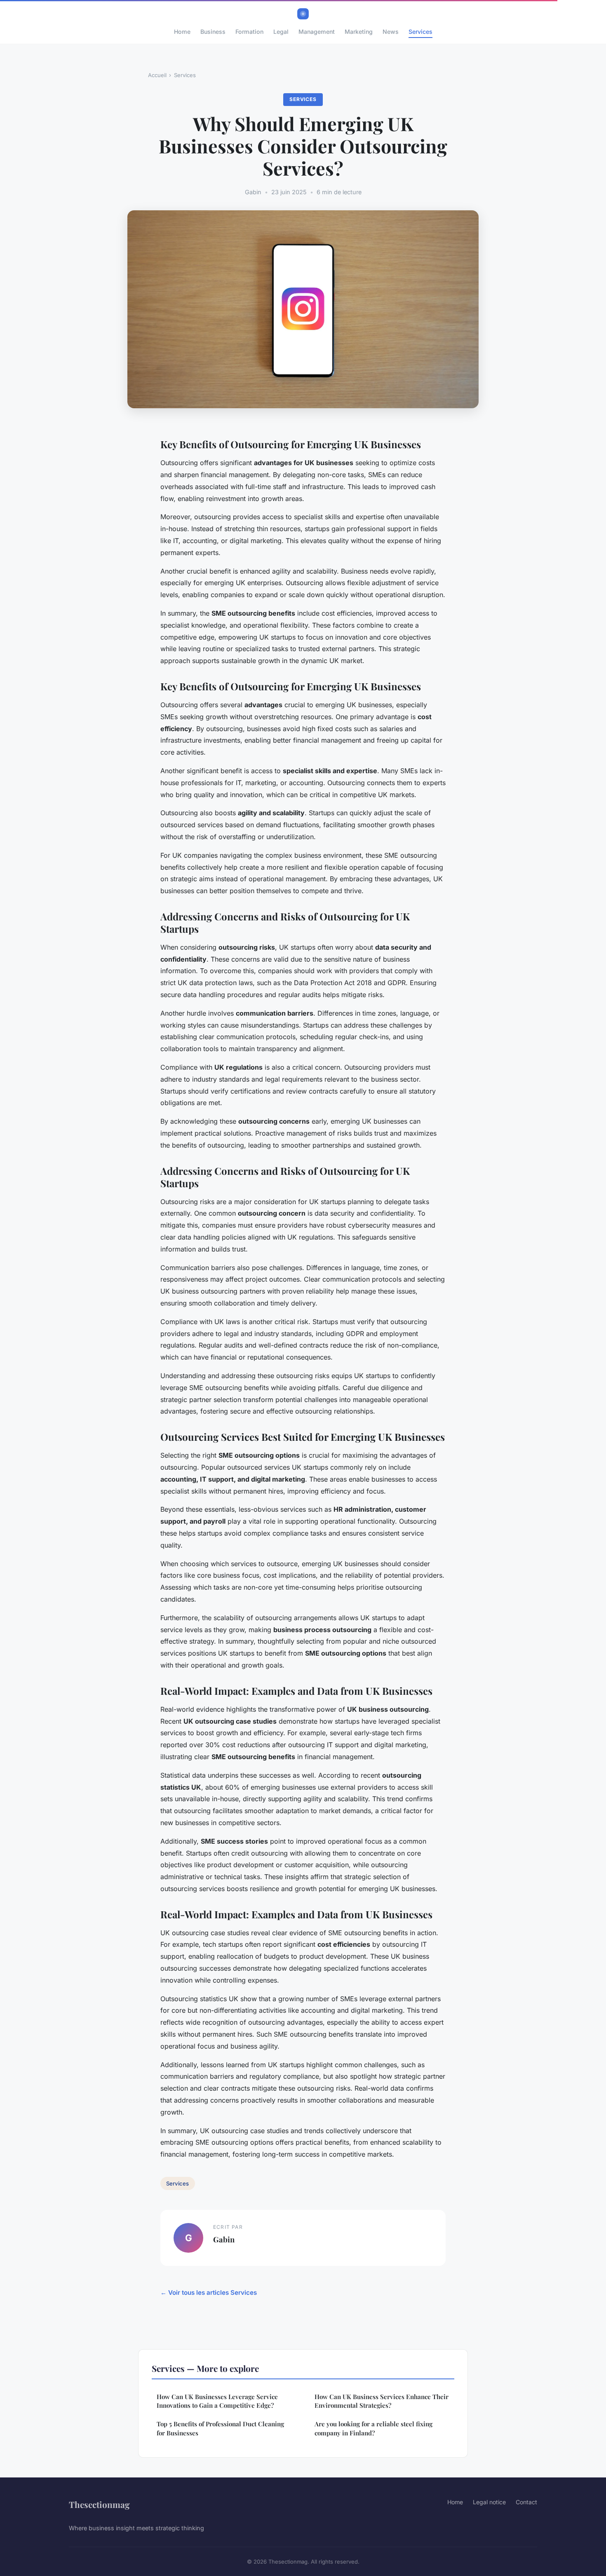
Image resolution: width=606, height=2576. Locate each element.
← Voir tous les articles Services (209, 2293)
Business (213, 32)
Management (317, 32)
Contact (526, 2502)
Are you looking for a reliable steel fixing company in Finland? (373, 2428)
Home (182, 32)
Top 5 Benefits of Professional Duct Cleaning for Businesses (220, 2428)
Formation (249, 32)
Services (420, 32)
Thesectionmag (99, 2504)
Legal (281, 32)
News (391, 32)
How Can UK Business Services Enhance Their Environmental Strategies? (382, 2401)
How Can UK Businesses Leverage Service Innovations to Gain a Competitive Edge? (217, 2401)
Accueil (157, 75)
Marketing (359, 32)
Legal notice (489, 2502)
